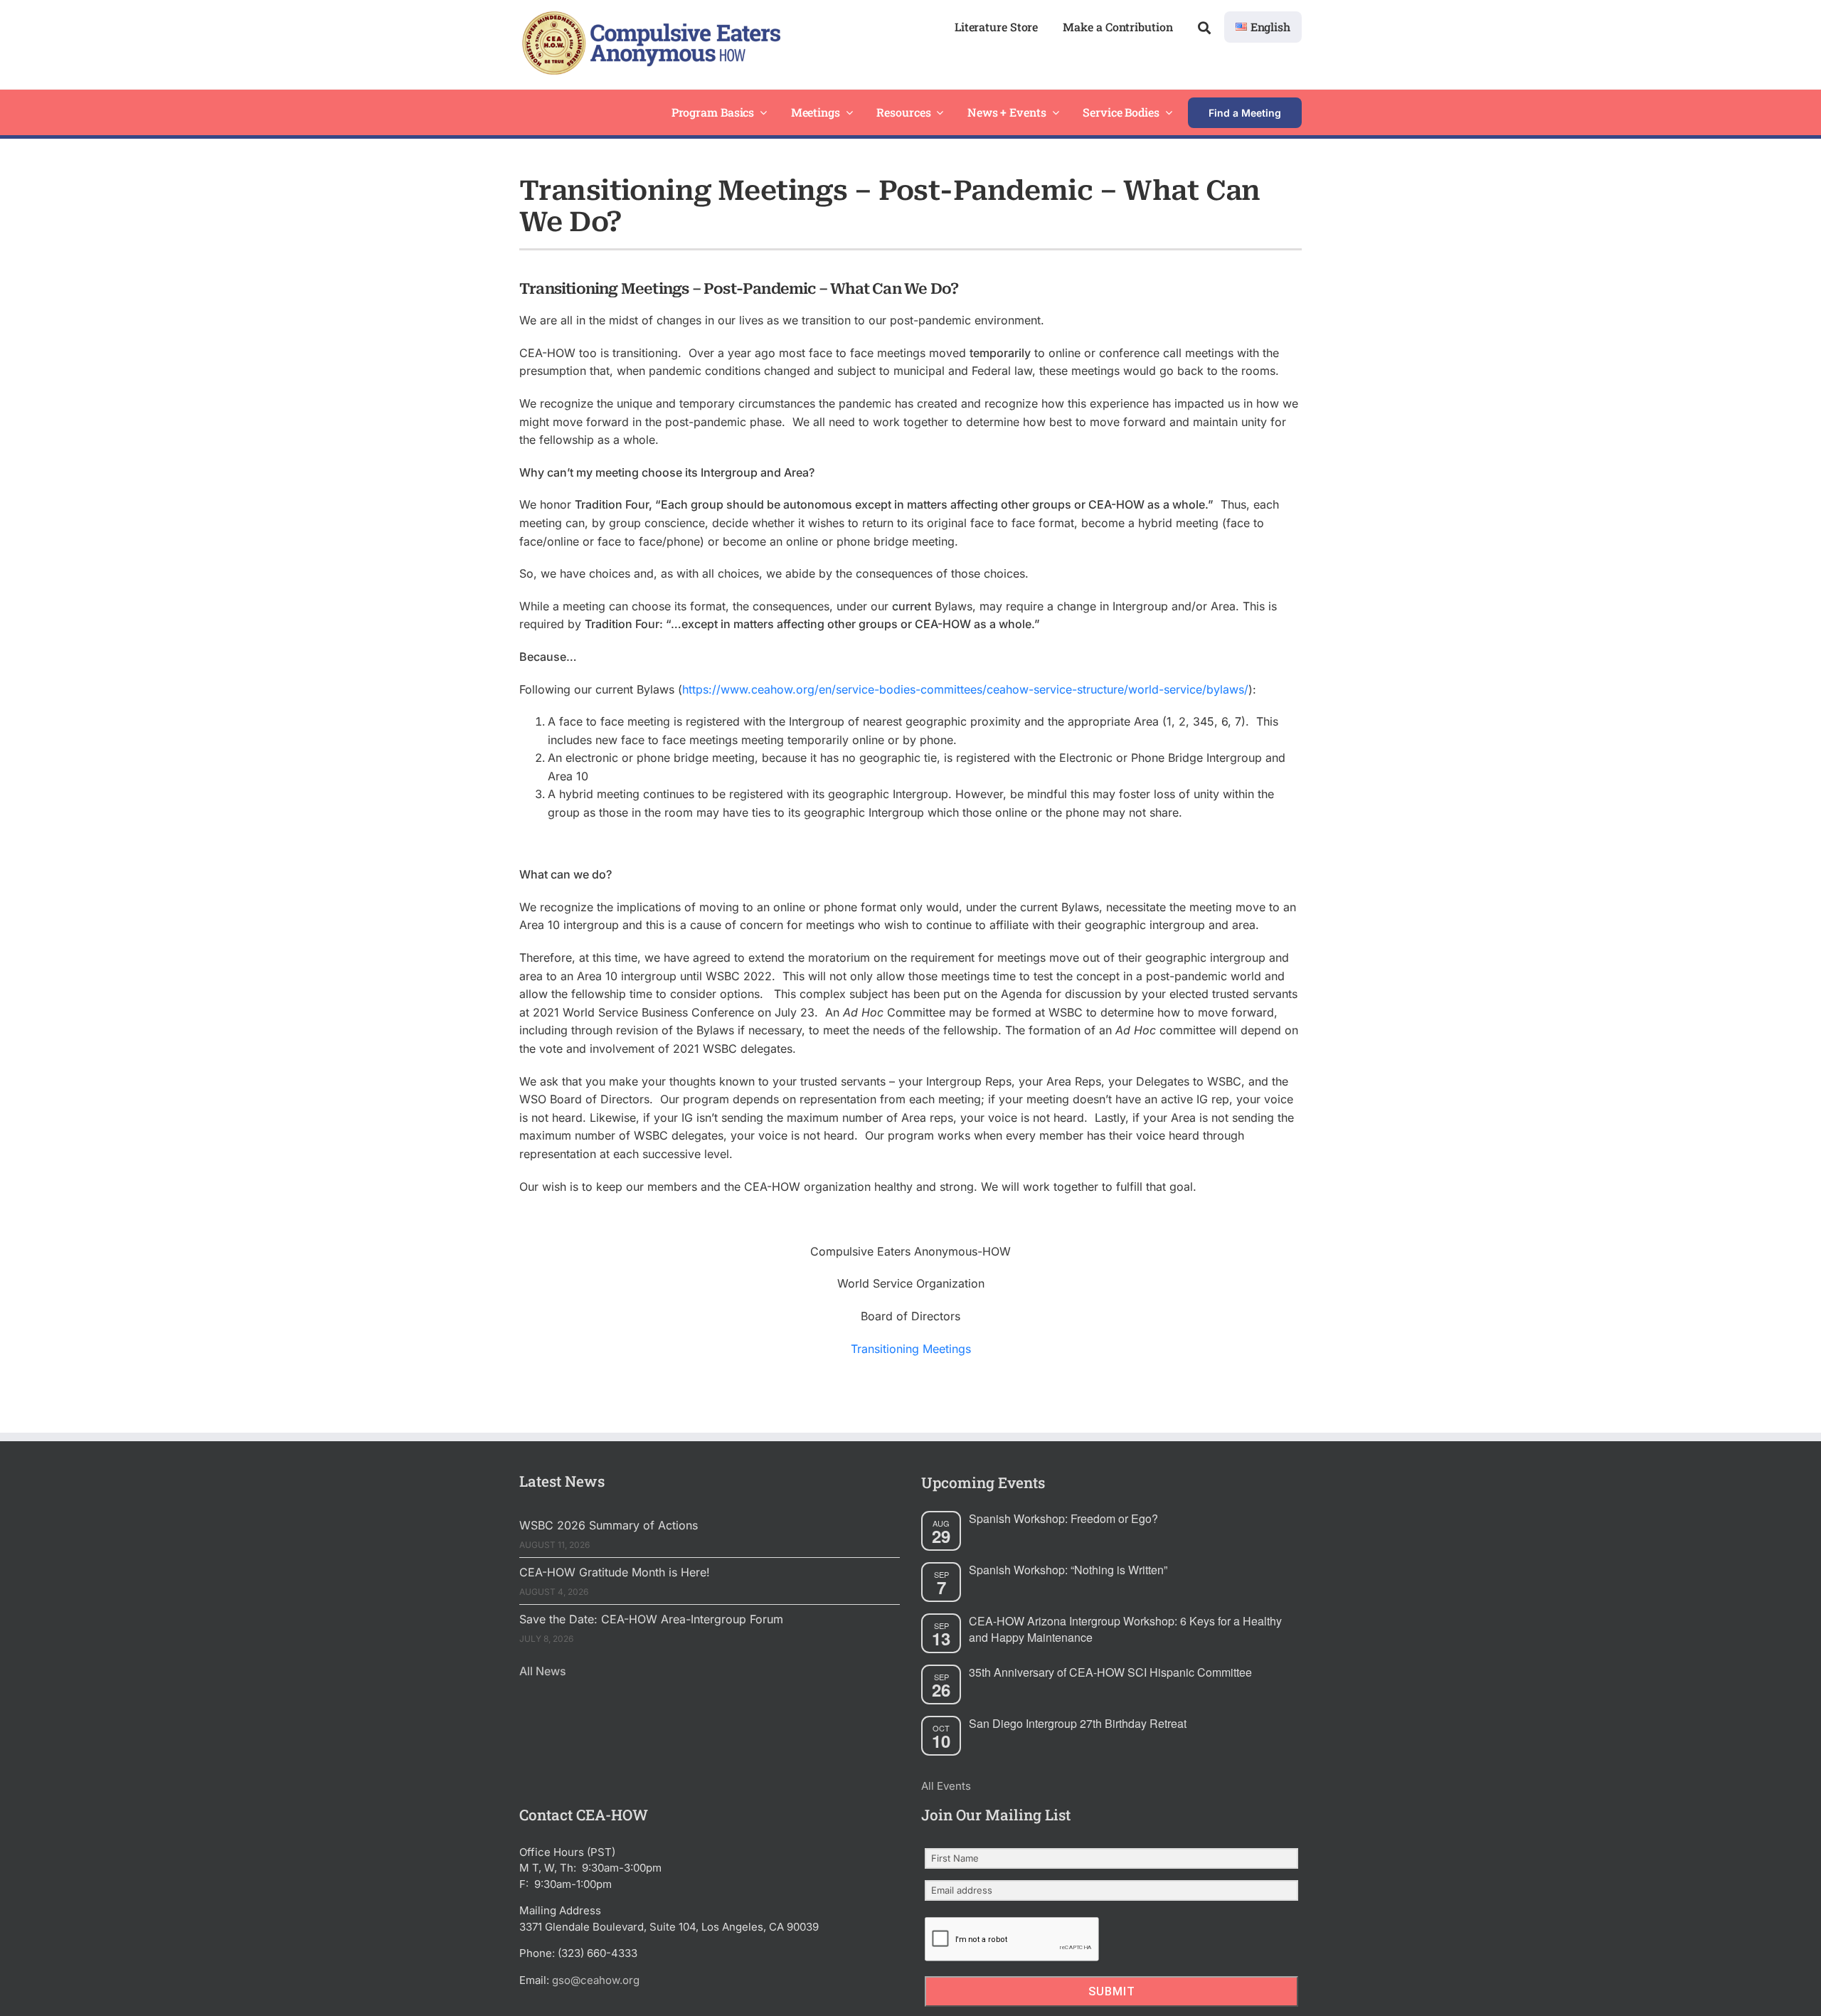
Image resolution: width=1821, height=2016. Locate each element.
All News (543, 1671)
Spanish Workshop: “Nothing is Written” (1068, 1570)
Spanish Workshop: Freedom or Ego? (1063, 1518)
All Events (946, 1786)
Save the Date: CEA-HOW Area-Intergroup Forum (651, 1619)
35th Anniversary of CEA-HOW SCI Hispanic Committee (1110, 1672)
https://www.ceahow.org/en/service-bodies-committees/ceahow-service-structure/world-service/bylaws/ (965, 689)
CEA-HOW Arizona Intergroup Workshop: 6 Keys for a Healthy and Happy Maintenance (1125, 1629)
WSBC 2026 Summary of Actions (609, 1525)
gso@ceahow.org (596, 1980)
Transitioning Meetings (911, 1349)
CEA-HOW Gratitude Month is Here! (615, 1572)
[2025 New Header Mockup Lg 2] (650, 17)
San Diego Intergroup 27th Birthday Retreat (1078, 1723)
